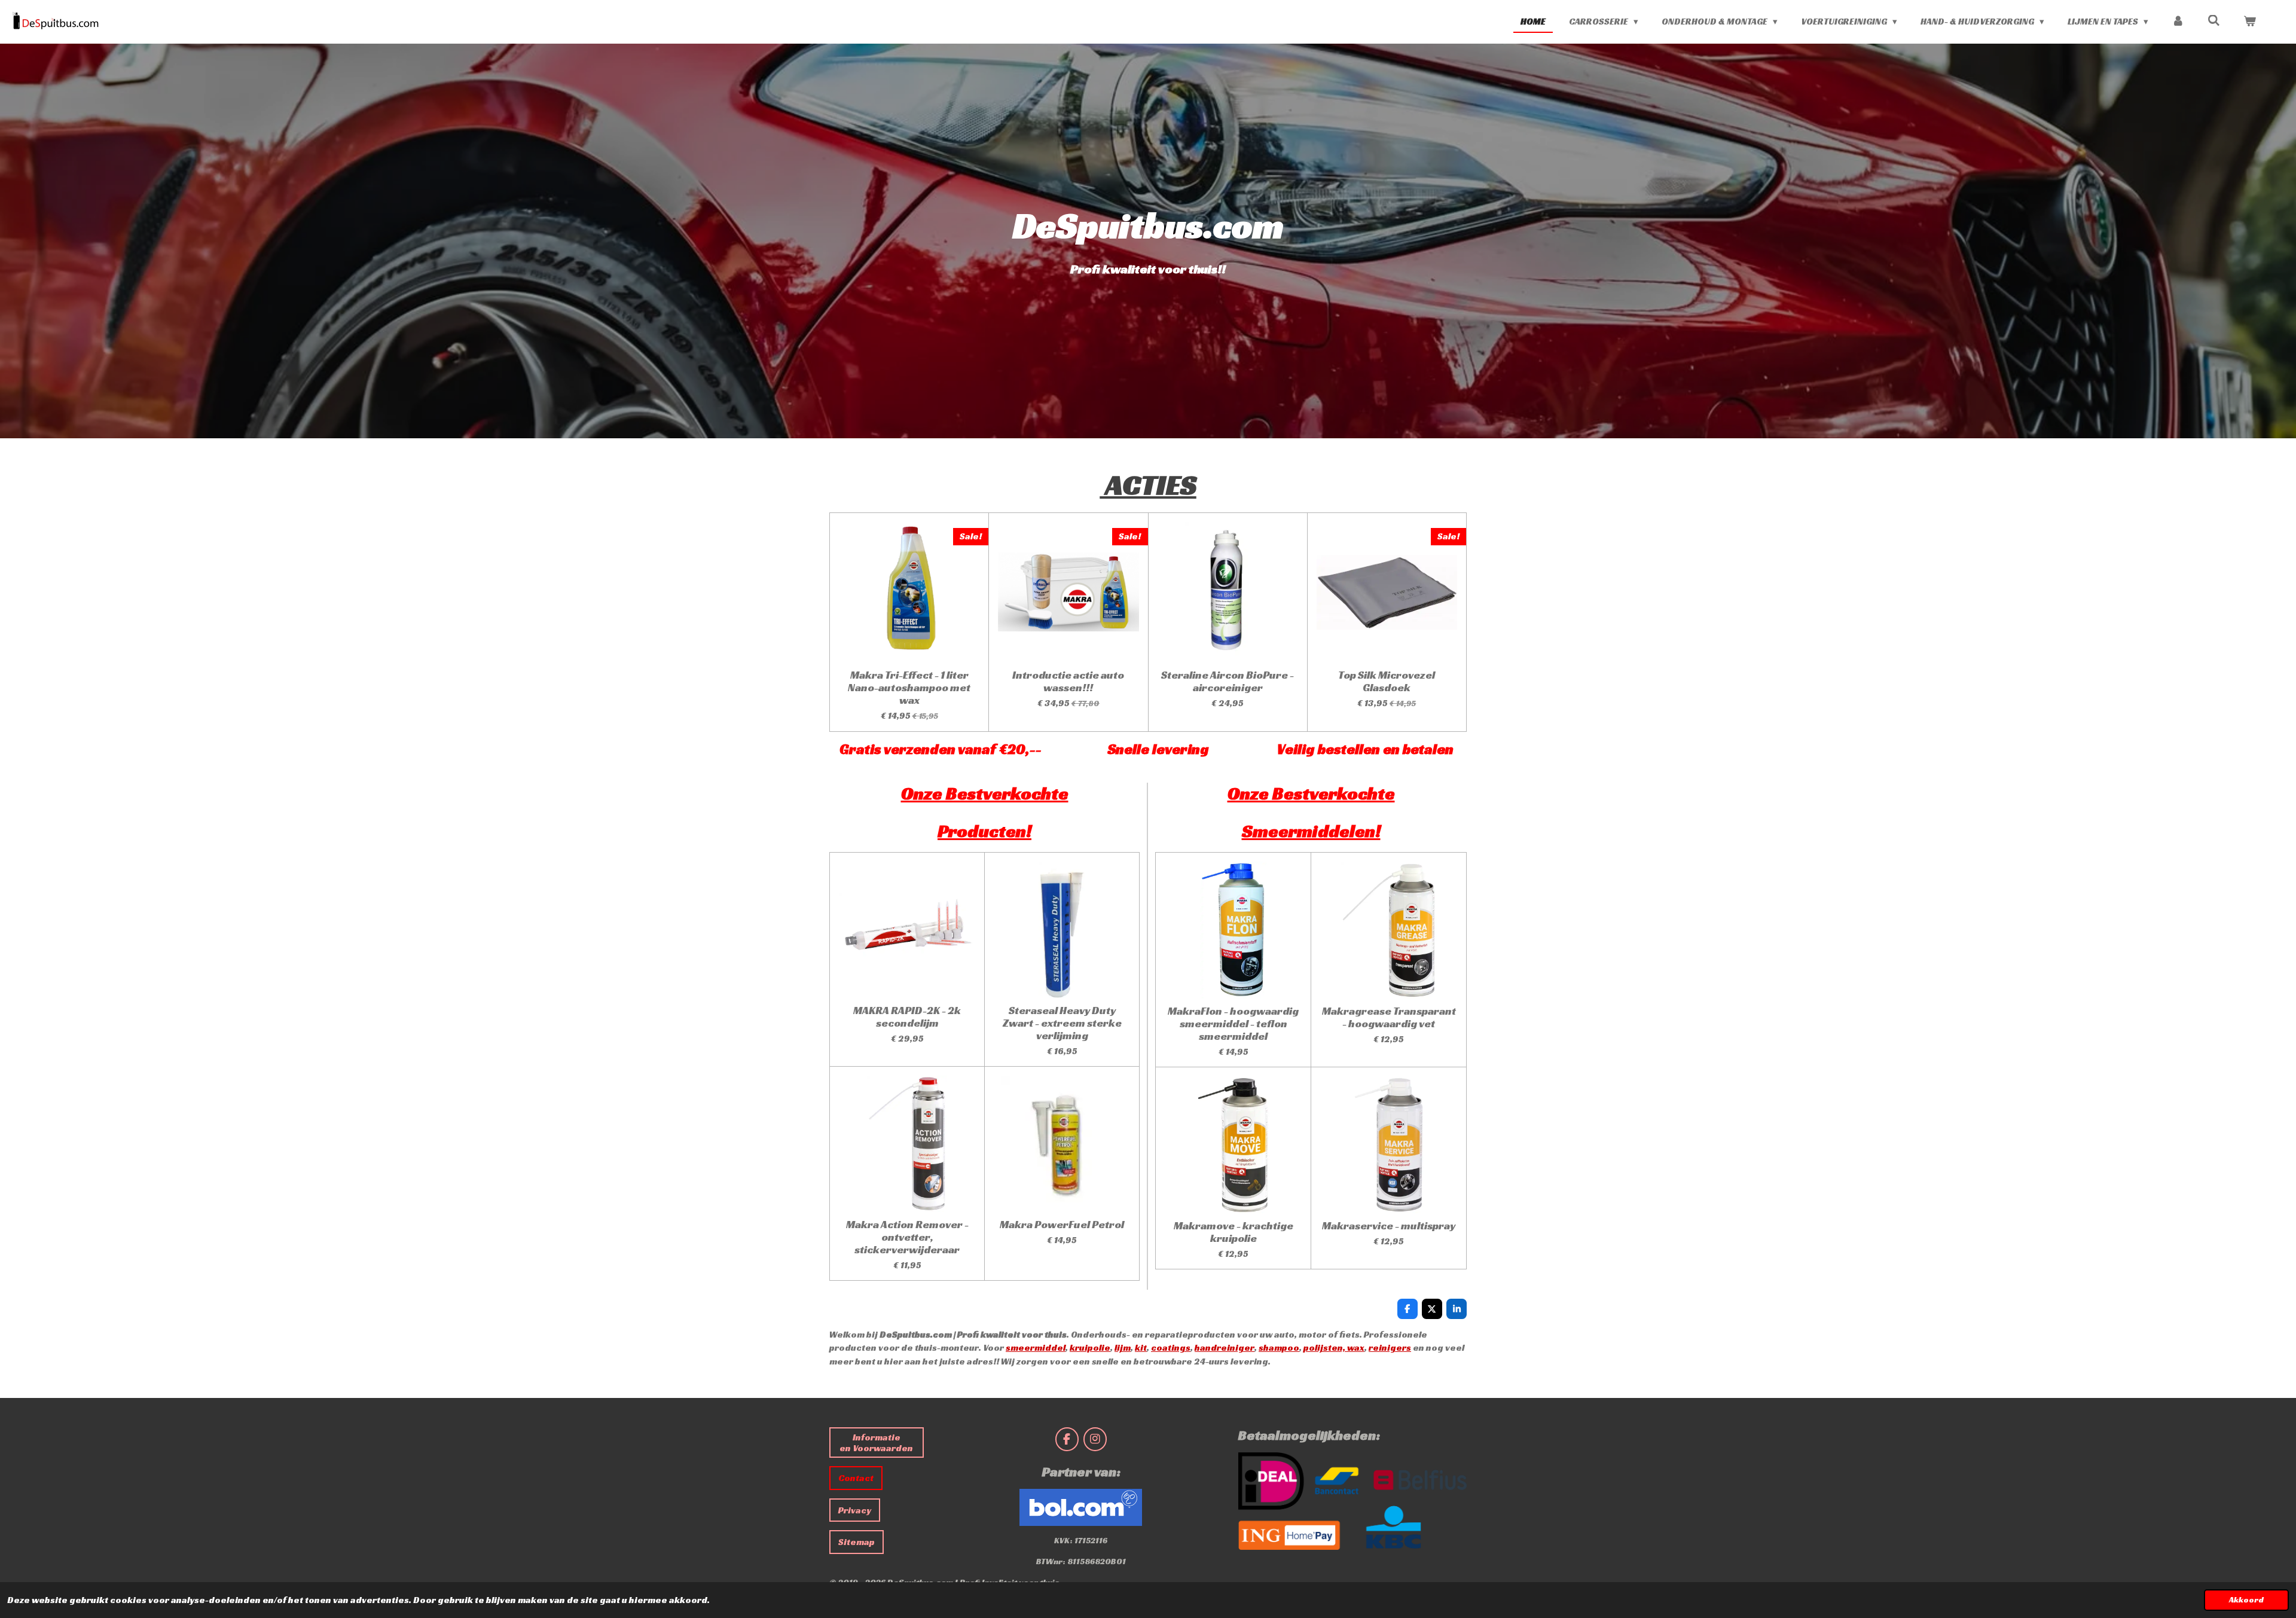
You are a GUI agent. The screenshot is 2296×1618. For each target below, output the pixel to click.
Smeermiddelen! (1311, 831)
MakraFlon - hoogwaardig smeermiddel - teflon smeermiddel (1233, 1023)
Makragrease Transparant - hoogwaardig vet (1389, 1017)
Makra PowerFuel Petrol (1062, 1224)
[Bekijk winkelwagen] (2250, 22)
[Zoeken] (2214, 21)
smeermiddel (1036, 1347)
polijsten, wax (1334, 1347)
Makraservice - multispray (1389, 1225)
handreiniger (1225, 1347)
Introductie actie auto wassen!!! (1068, 681)
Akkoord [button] (2246, 1600)
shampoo (1279, 1347)
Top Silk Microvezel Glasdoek (1387, 681)
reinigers (1390, 1347)
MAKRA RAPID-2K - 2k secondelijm (907, 1016)
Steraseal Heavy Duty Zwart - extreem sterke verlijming (1062, 1023)
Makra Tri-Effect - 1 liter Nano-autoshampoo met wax (909, 687)
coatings (1171, 1347)
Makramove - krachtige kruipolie (1234, 1232)
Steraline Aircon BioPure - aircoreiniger (1228, 681)
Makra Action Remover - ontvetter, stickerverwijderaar (907, 1237)
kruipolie (1090, 1347)
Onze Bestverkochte (1311, 793)
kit (1141, 1347)
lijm (1123, 1347)
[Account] (2178, 22)
